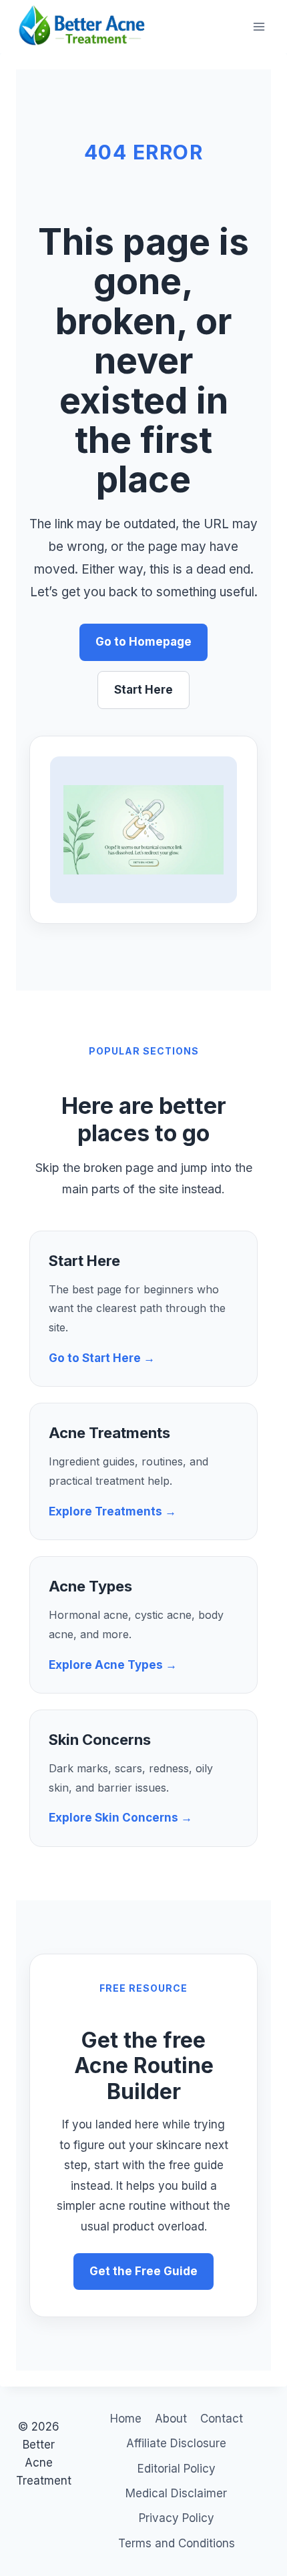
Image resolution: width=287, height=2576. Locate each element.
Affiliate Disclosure (176, 2443)
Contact (222, 2419)
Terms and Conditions (177, 2543)
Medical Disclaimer (176, 2493)
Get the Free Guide (143, 2271)
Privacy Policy (177, 2518)
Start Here (143, 690)
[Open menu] (259, 26)
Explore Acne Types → (113, 1665)
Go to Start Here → (102, 1358)
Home (126, 2419)
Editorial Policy (177, 2469)
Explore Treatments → (112, 1511)
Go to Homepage (143, 642)
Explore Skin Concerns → (120, 1818)
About (171, 2419)
